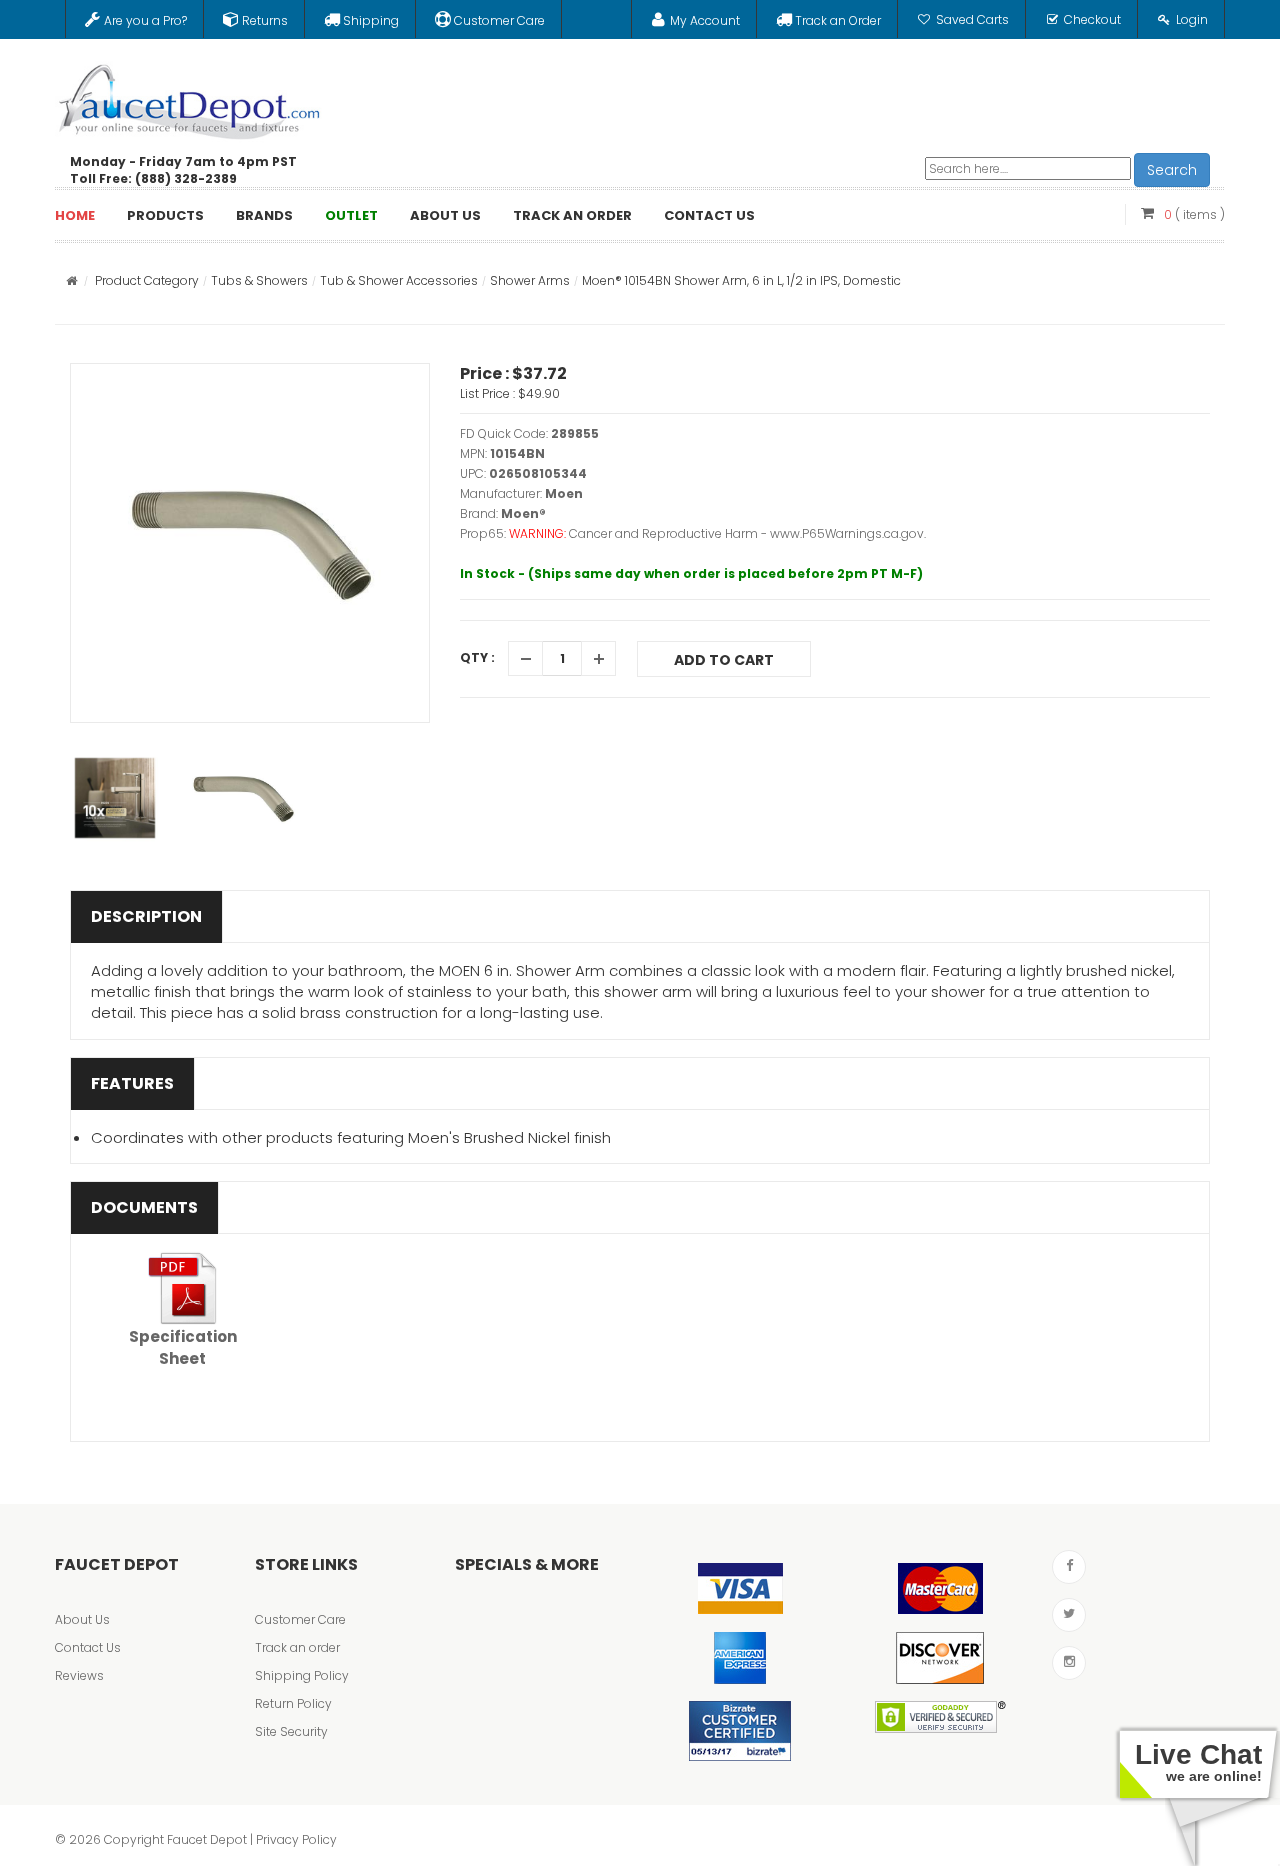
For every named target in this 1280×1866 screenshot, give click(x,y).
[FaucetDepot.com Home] (190, 97)
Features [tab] (132, 1083)
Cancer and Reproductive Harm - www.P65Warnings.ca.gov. (747, 533)
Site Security (291, 1731)
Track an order (297, 1647)
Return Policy (293, 1703)
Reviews (79, 1675)
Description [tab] (146, 916)
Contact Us (88, 1647)
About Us (82, 1619)
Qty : (477, 657)
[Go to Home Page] (71, 280)
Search (1172, 170)
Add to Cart (724, 660)
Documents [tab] (144, 1207)
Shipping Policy (302, 1675)
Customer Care (300, 1619)
